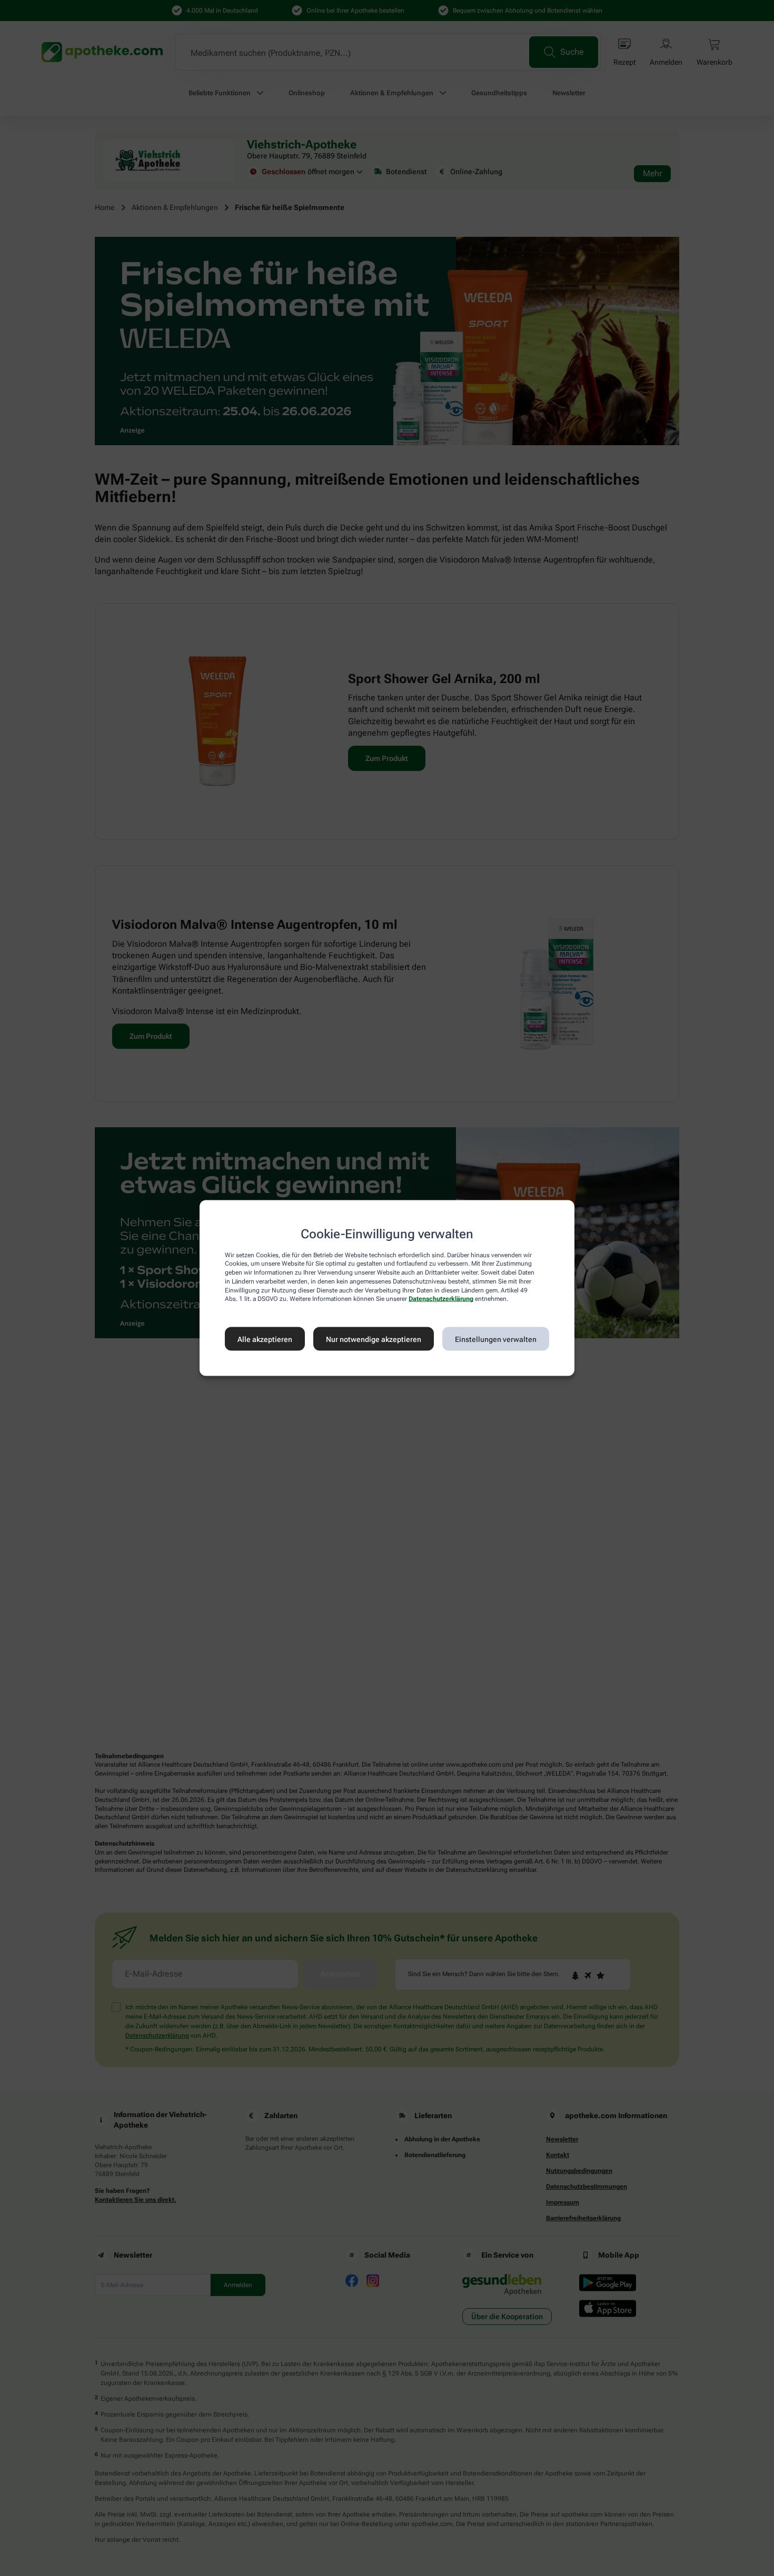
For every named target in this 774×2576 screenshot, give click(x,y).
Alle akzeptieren (265, 1339)
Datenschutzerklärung (441, 1299)
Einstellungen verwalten (496, 1339)
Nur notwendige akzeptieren (374, 1339)
